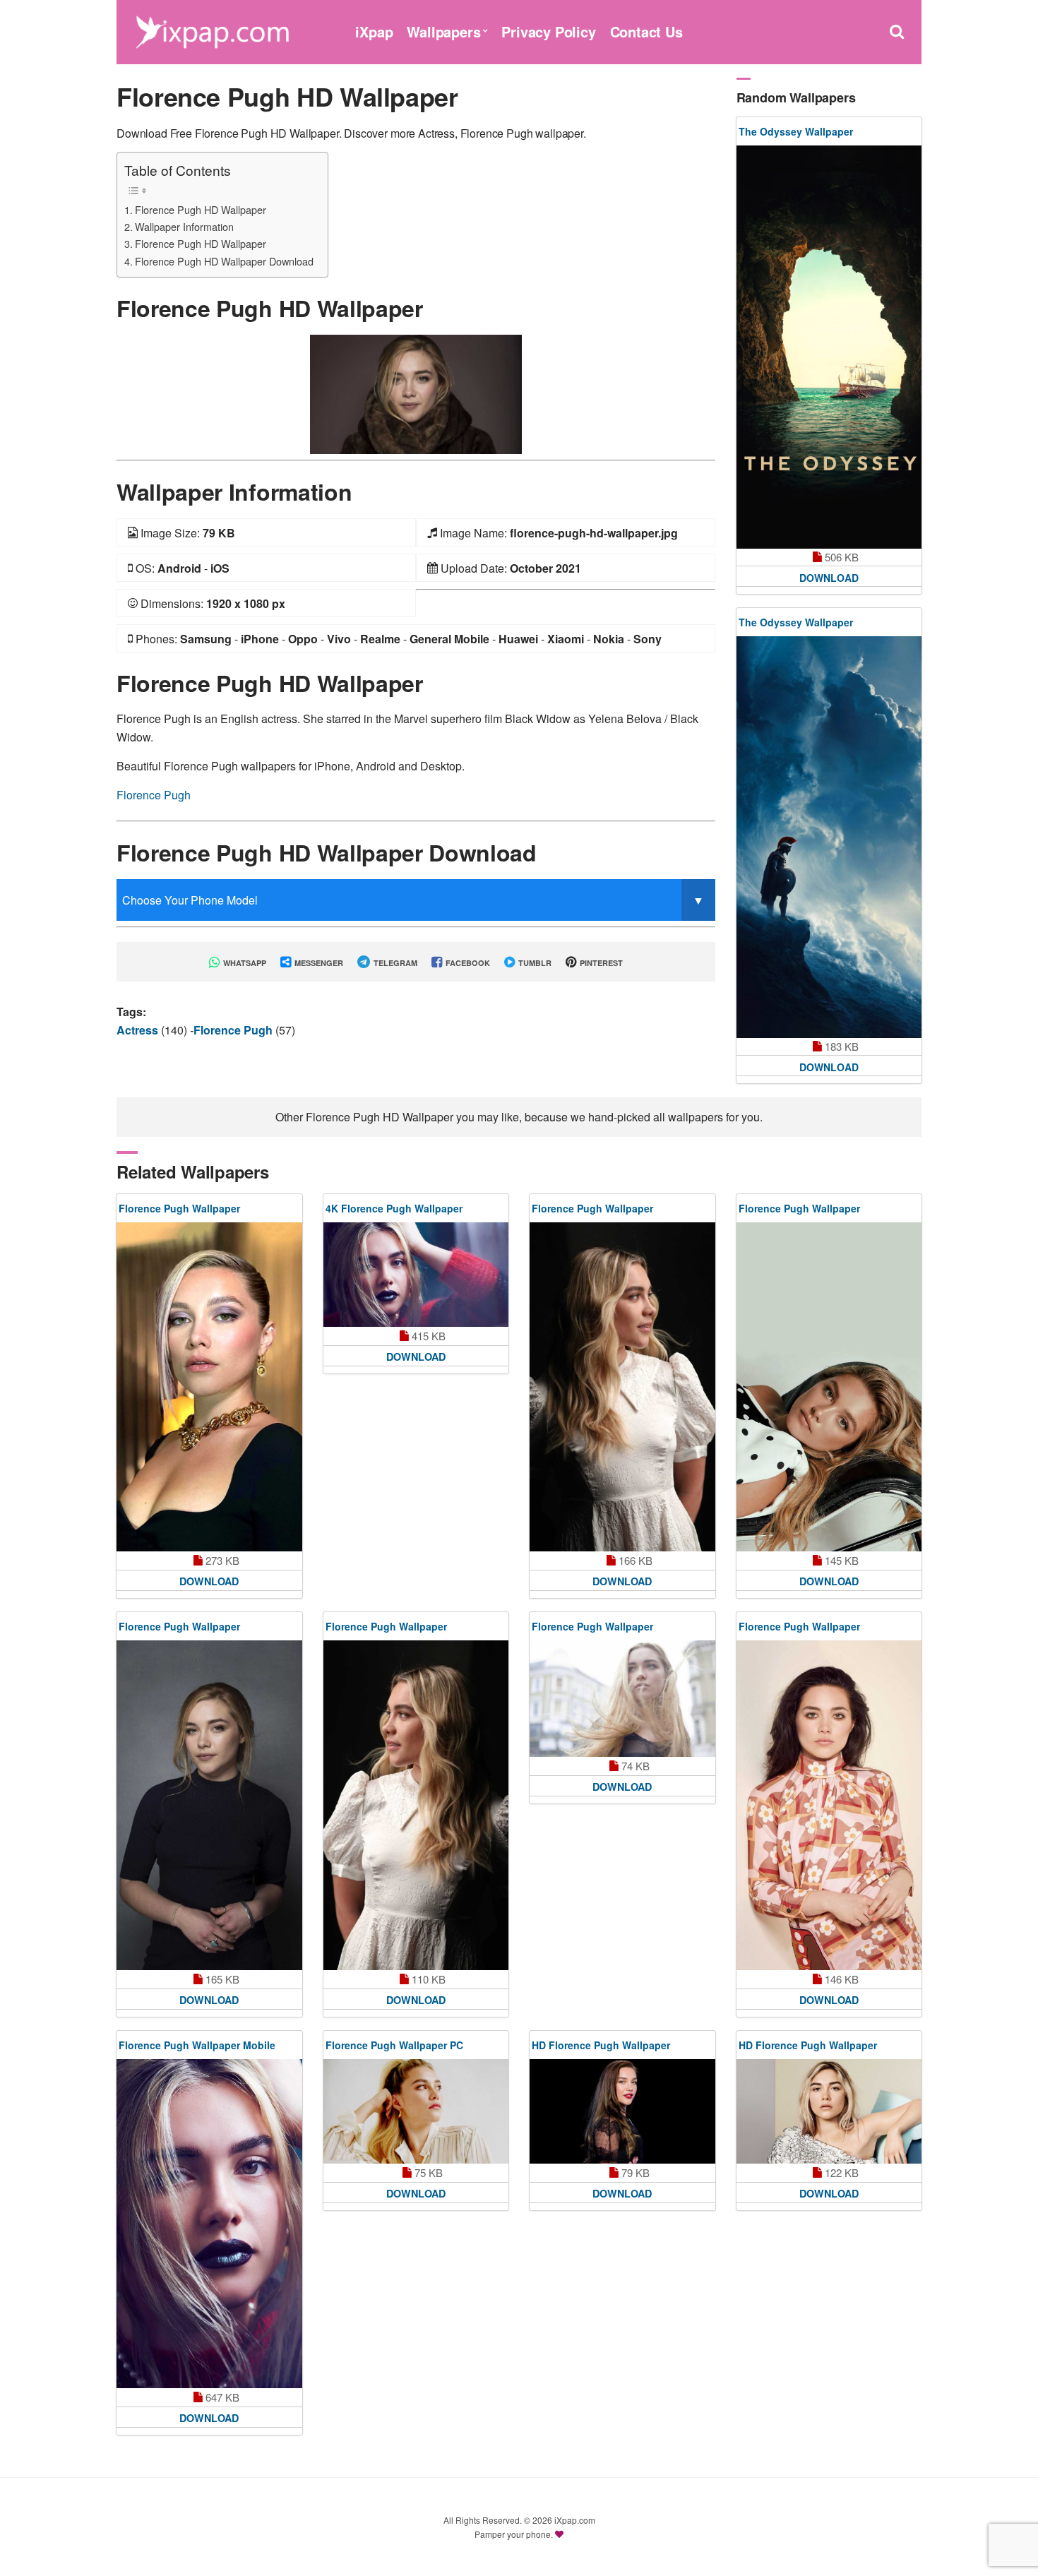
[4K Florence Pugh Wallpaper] (416, 1275)
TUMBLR (534, 963)
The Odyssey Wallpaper (796, 131)
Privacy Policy (548, 31)
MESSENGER (318, 963)
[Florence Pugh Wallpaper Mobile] (209, 2224)
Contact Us (646, 31)
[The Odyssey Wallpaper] (829, 347)
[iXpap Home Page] (212, 30)
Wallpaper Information (184, 226)
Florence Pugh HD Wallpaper (201, 209)
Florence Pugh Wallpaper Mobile (197, 2045)
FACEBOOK (467, 963)
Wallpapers (443, 31)
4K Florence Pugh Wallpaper (394, 1208)
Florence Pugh (154, 795)
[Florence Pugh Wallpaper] (209, 1387)
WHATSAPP (244, 963)
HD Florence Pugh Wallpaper (601, 2045)
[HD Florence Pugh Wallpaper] (622, 2111)
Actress (139, 1030)
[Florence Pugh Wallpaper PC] (416, 2111)
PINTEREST (600, 963)
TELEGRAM (394, 963)
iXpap (374, 31)
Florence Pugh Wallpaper (179, 1208)
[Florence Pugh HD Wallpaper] (416, 393)
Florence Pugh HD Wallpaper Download (224, 261)
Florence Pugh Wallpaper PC (394, 2045)
